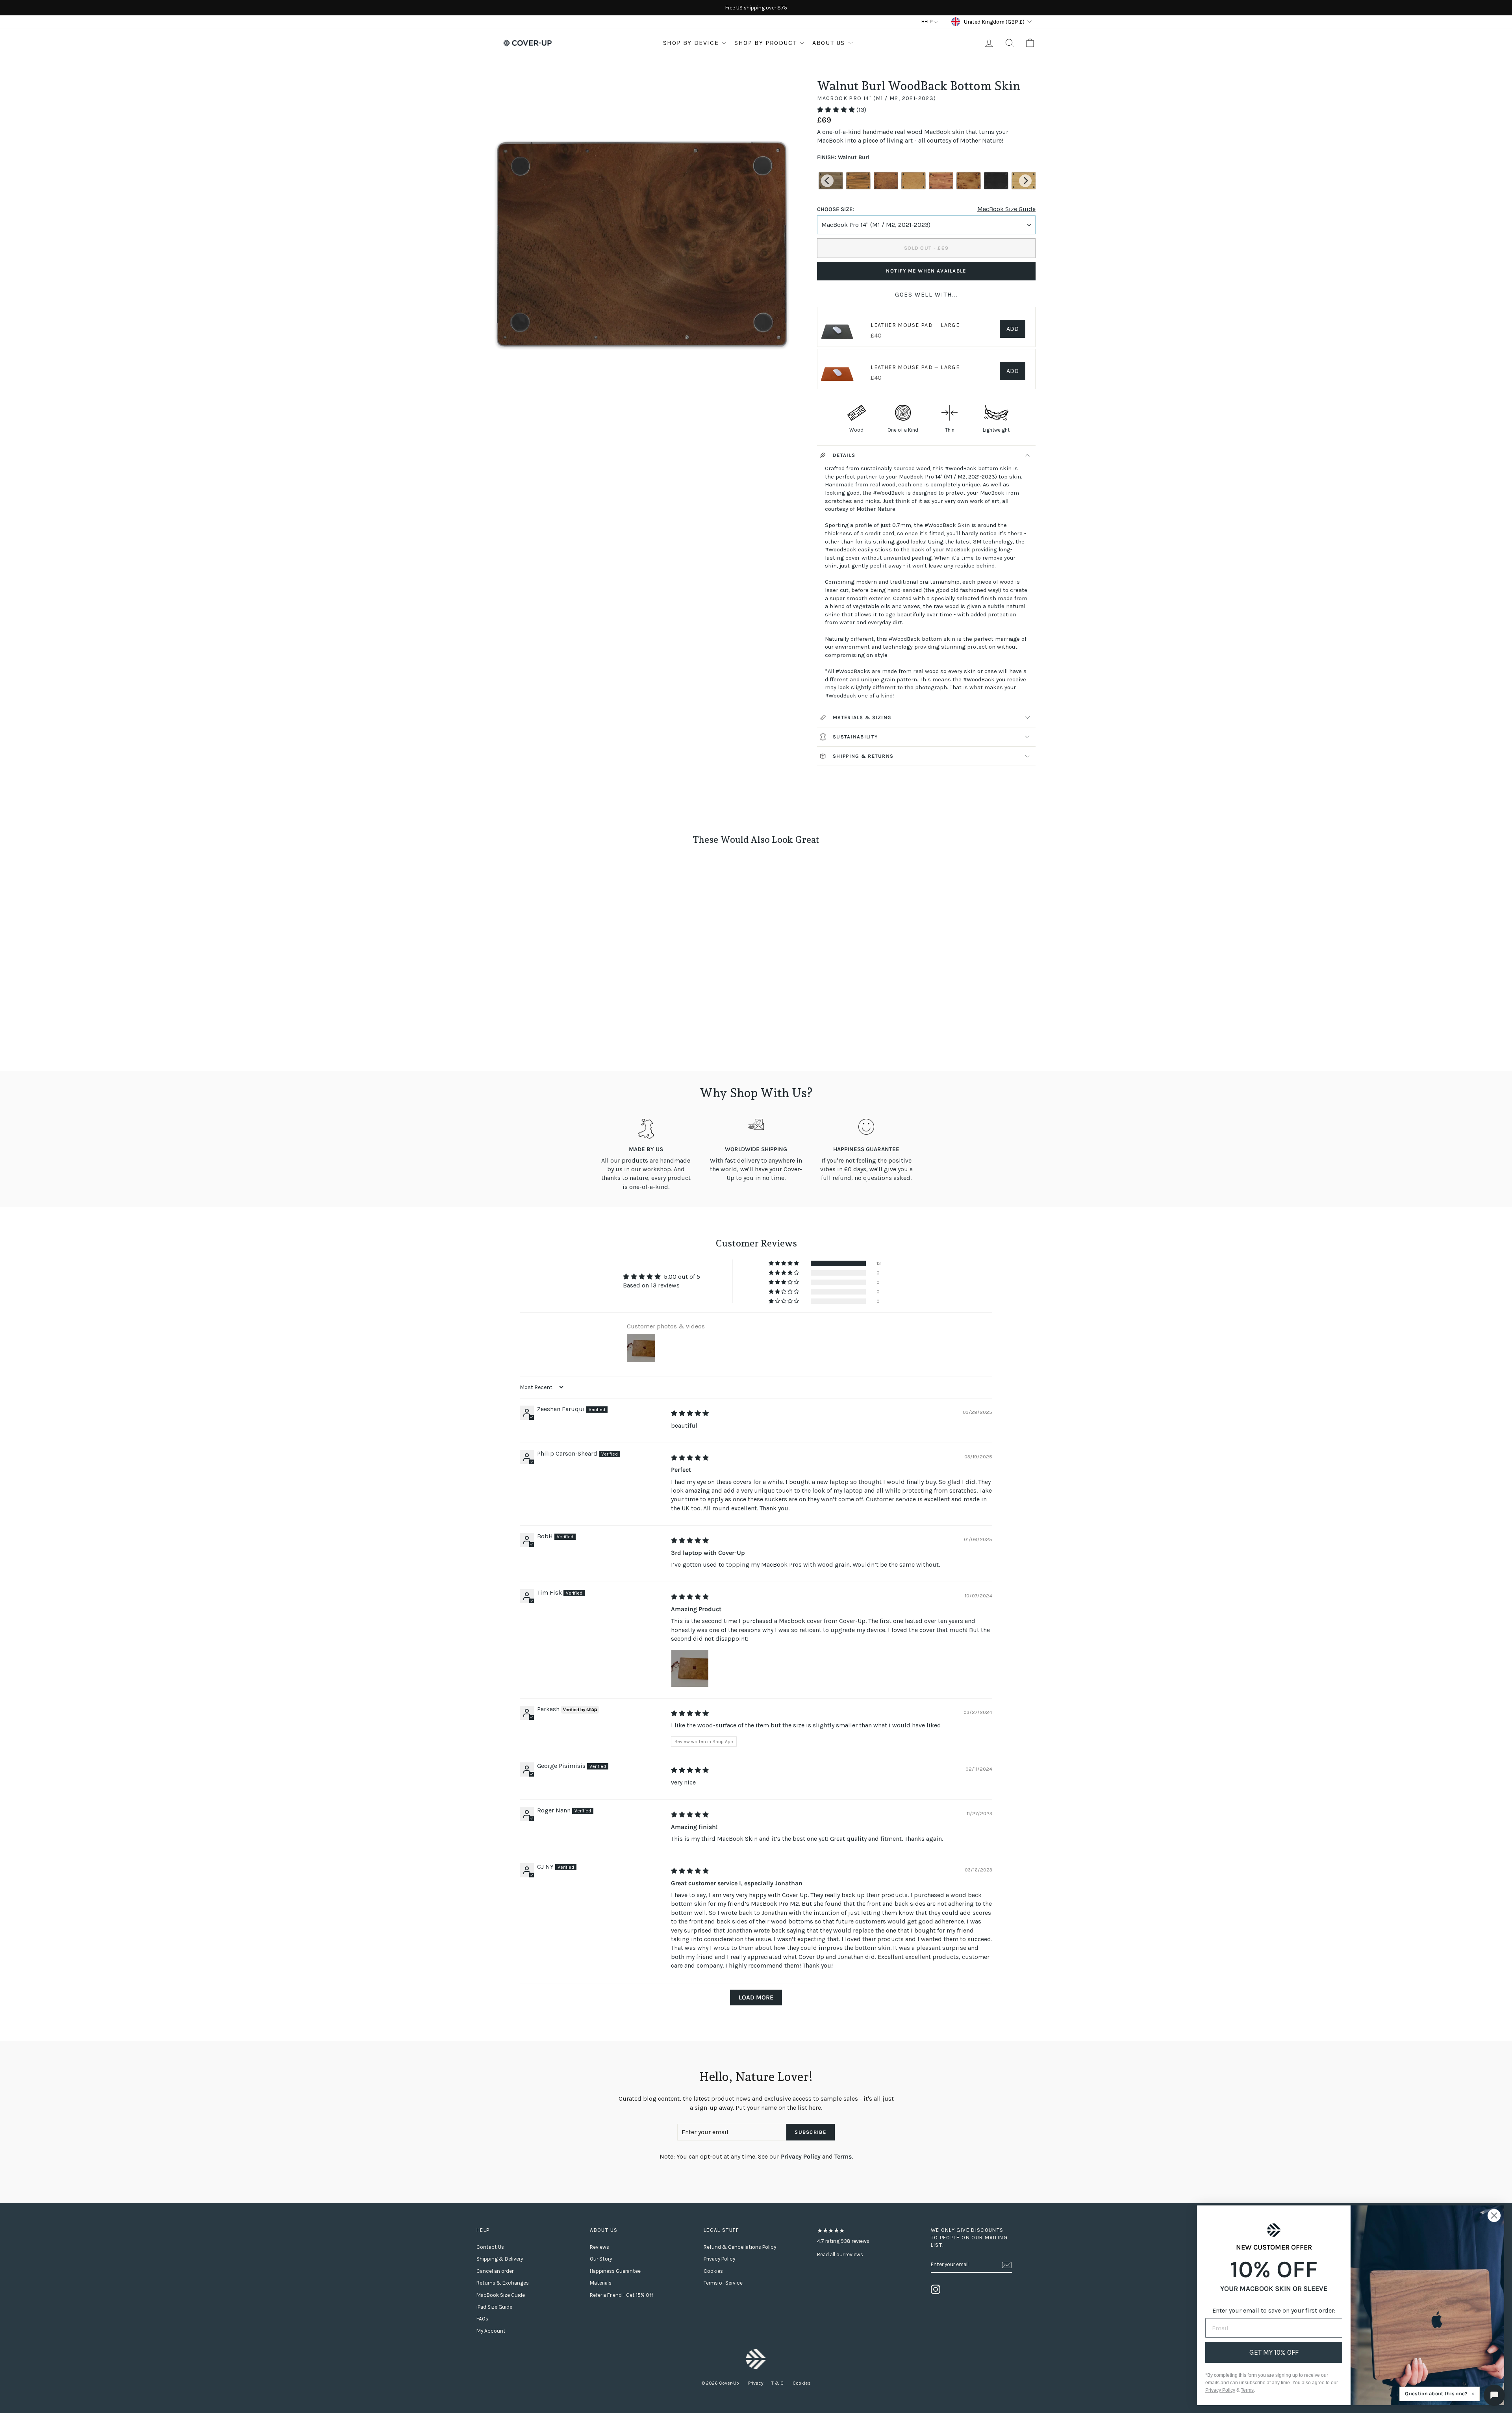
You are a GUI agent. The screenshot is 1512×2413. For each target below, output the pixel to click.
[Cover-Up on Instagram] (936, 2289)
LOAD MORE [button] (756, 1997)
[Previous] (827, 181)
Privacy (756, 2383)
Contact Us (490, 2247)
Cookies (713, 2271)
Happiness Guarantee (615, 2271)
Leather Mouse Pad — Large (915, 325)
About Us (829, 43)
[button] (837, 110)
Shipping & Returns (863, 756)
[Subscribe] (1007, 2265)
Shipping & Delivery (500, 2259)
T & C (778, 2383)
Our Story (601, 2259)
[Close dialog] (1494, 2215)
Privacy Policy (801, 2156)
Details (844, 455)
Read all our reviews (840, 2254)
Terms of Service (723, 2283)
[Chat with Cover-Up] (1494, 2395)
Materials (601, 2283)
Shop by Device (691, 43)
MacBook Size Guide (1006, 209)
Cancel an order (495, 2271)
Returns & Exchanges (503, 2283)
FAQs (482, 2319)
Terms (843, 2156)
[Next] (1025, 181)
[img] (690, 1413)
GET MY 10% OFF (1274, 2352)
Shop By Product (765, 43)
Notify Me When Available (926, 271)
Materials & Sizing (862, 717)
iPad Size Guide (494, 2307)
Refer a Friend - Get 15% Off (622, 2295)
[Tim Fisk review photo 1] (690, 1668)
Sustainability (855, 737)
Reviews (599, 2247)
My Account (491, 2331)
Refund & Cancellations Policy (740, 2247)
